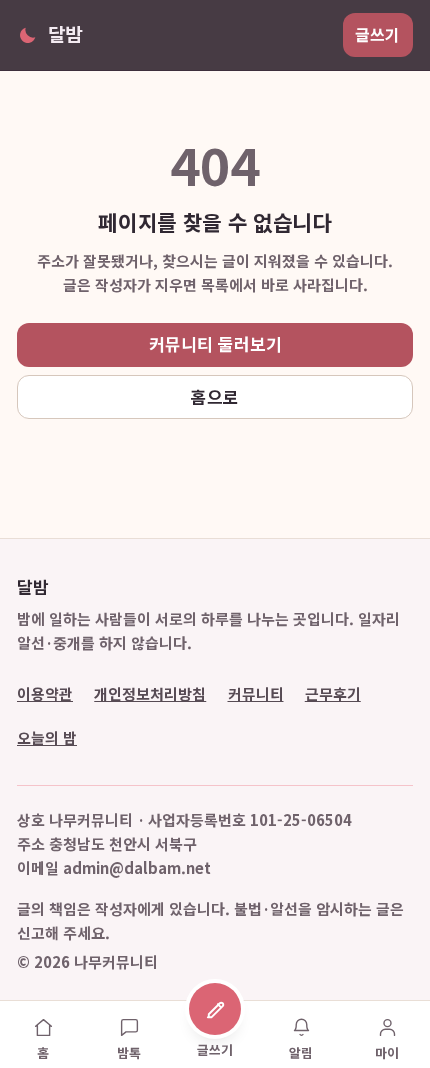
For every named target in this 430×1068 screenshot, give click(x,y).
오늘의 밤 (47, 737)
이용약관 (45, 693)
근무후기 (333, 693)
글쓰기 (377, 34)
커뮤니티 (256, 693)
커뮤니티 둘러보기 (215, 343)
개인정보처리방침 (150, 693)
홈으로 (215, 396)
